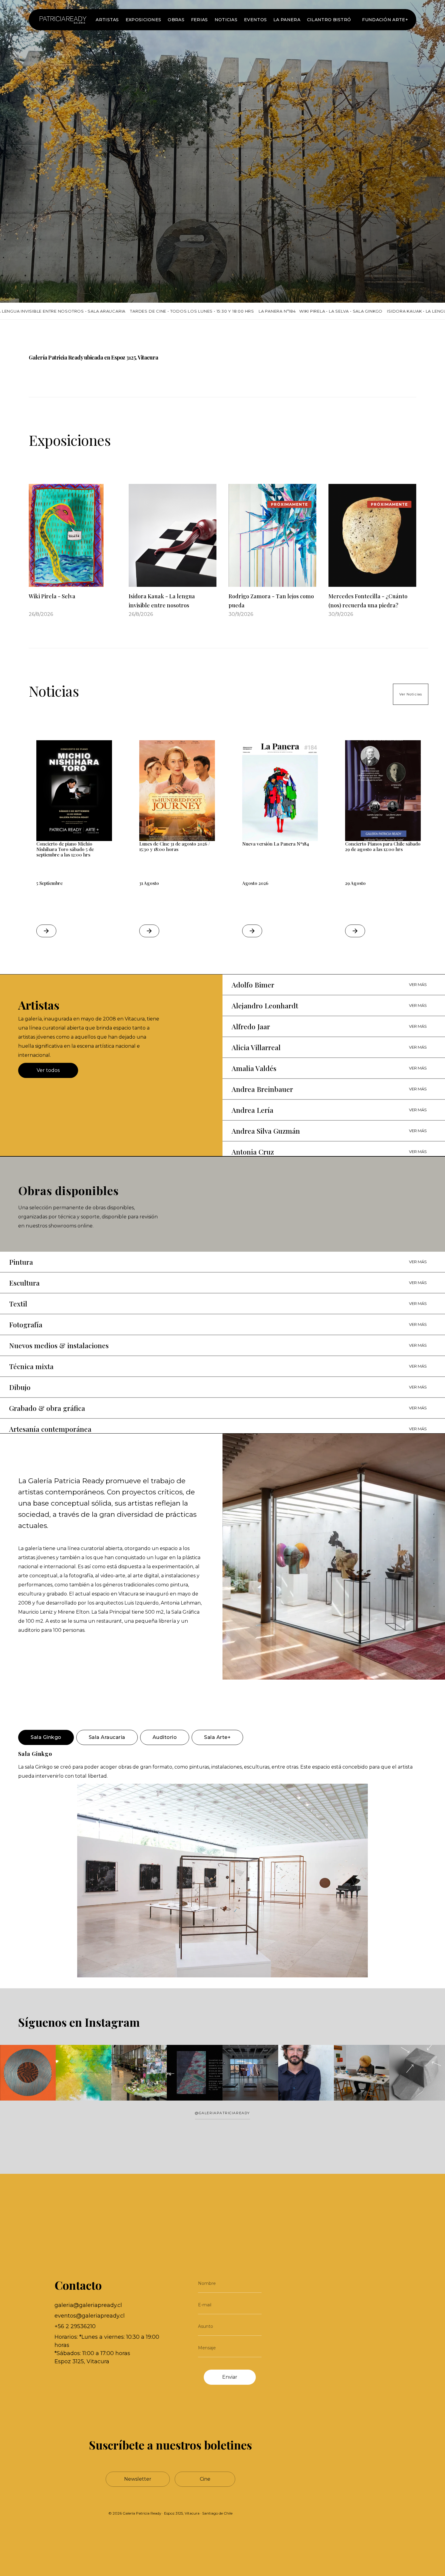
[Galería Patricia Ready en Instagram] (222, 2073)
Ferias (199, 20)
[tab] (46, 1737)
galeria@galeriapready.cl (88, 2305)
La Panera (287, 20)
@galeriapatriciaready (222, 2113)
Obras (176, 20)
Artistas (107, 20)
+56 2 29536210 (75, 2326)
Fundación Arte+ (385, 20)
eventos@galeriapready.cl (90, 2316)
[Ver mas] (63, 20)
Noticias (226, 20)
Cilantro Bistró (329, 20)
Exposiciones (143, 20)
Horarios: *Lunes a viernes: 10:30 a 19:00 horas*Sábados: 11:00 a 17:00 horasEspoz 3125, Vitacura (107, 2349)
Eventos (255, 20)
